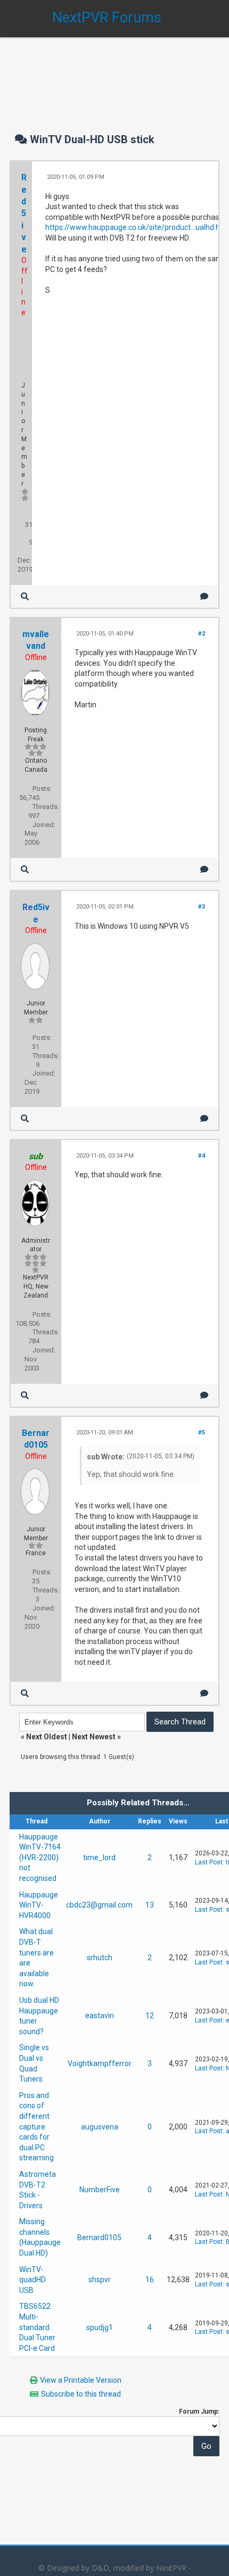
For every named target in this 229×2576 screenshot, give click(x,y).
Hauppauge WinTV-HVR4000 (39, 1905)
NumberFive (100, 2190)
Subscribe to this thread (81, 2394)
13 (150, 1905)
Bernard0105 (99, 2238)
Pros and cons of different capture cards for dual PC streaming (36, 2127)
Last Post (209, 1862)
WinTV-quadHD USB (32, 2280)
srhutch (100, 1958)
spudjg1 (100, 2327)
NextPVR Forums (107, 18)
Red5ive (24, 213)
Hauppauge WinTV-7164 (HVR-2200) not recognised (40, 1857)
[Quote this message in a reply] (204, 596)
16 (150, 2280)
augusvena (100, 2127)
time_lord (99, 1857)
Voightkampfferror (100, 2063)
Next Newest (94, 1737)
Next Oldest (47, 1737)
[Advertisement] (114, 75)
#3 (202, 907)
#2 (202, 634)
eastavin (100, 2016)
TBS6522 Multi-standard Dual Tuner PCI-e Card (37, 2327)
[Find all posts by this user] (25, 596)
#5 (202, 1433)
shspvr (100, 2280)
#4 (202, 1156)
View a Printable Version (81, 2380)
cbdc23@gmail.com (99, 1905)
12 (150, 2016)
